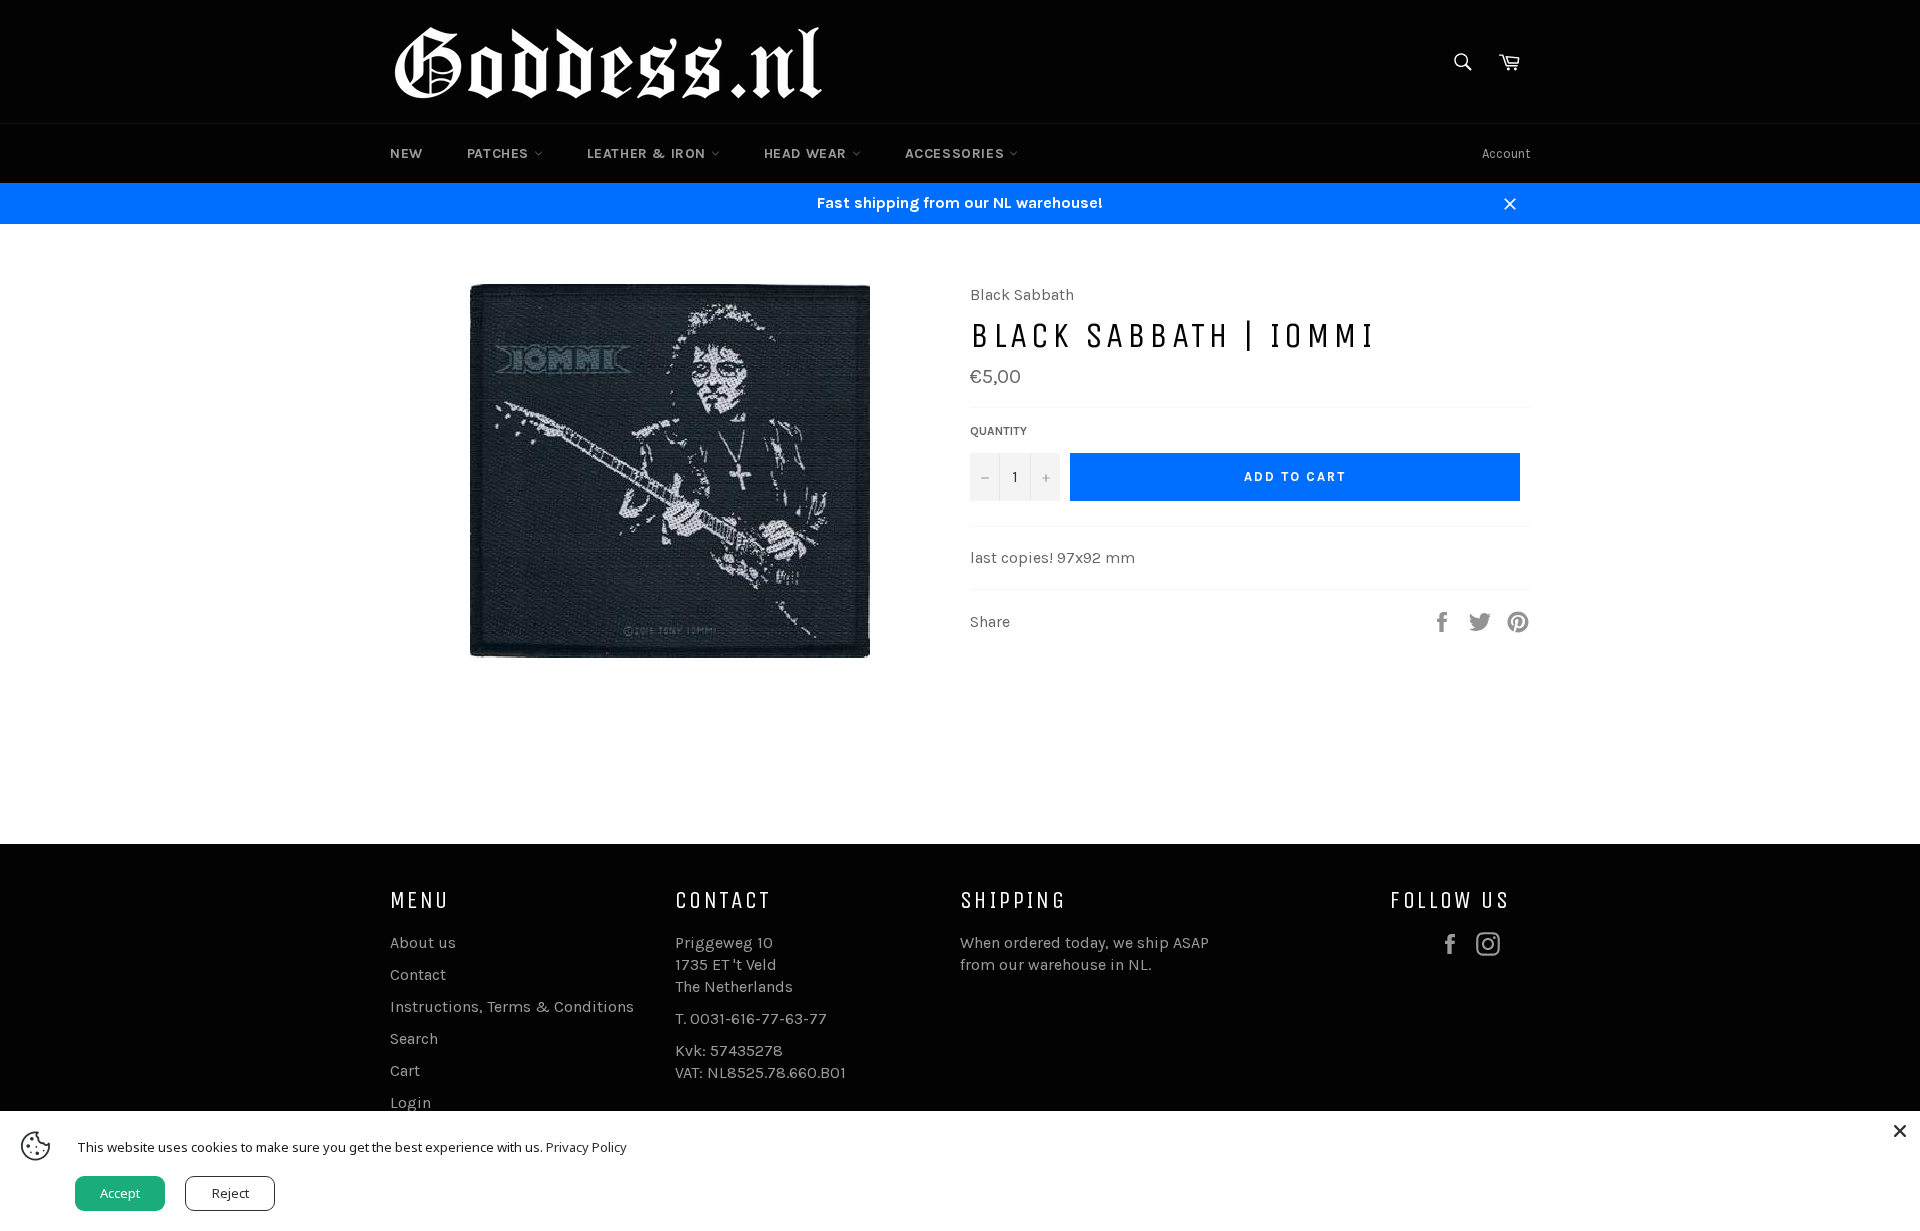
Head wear (808, 153)
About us (423, 942)
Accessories (957, 153)
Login (410, 1102)
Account (1506, 153)
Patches (500, 153)
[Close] (1900, 1131)
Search (414, 1038)
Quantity (998, 431)
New (406, 153)
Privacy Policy (586, 1147)
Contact (418, 974)
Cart (405, 1070)
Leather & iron (649, 153)
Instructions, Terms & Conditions (512, 1006)
